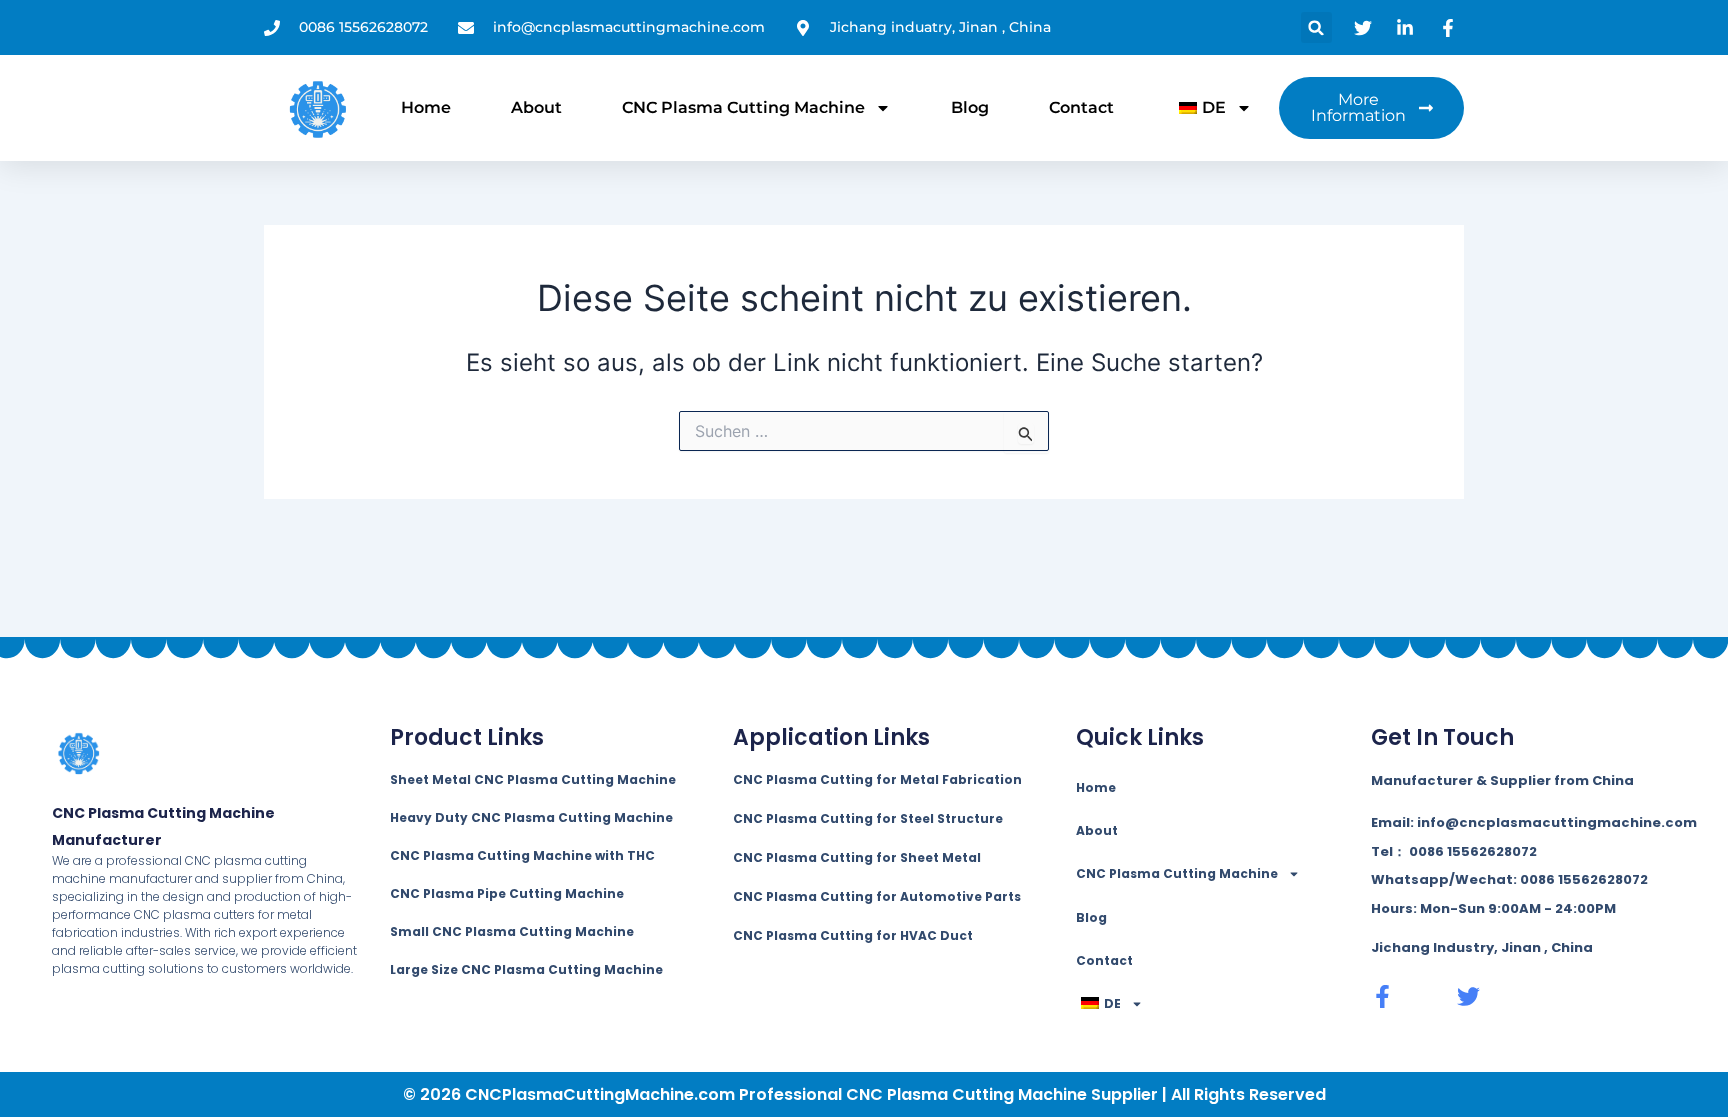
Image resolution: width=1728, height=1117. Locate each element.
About (536, 107)
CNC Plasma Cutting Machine (743, 107)
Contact (1081, 107)
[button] (1316, 27)
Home (426, 107)
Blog (970, 107)
